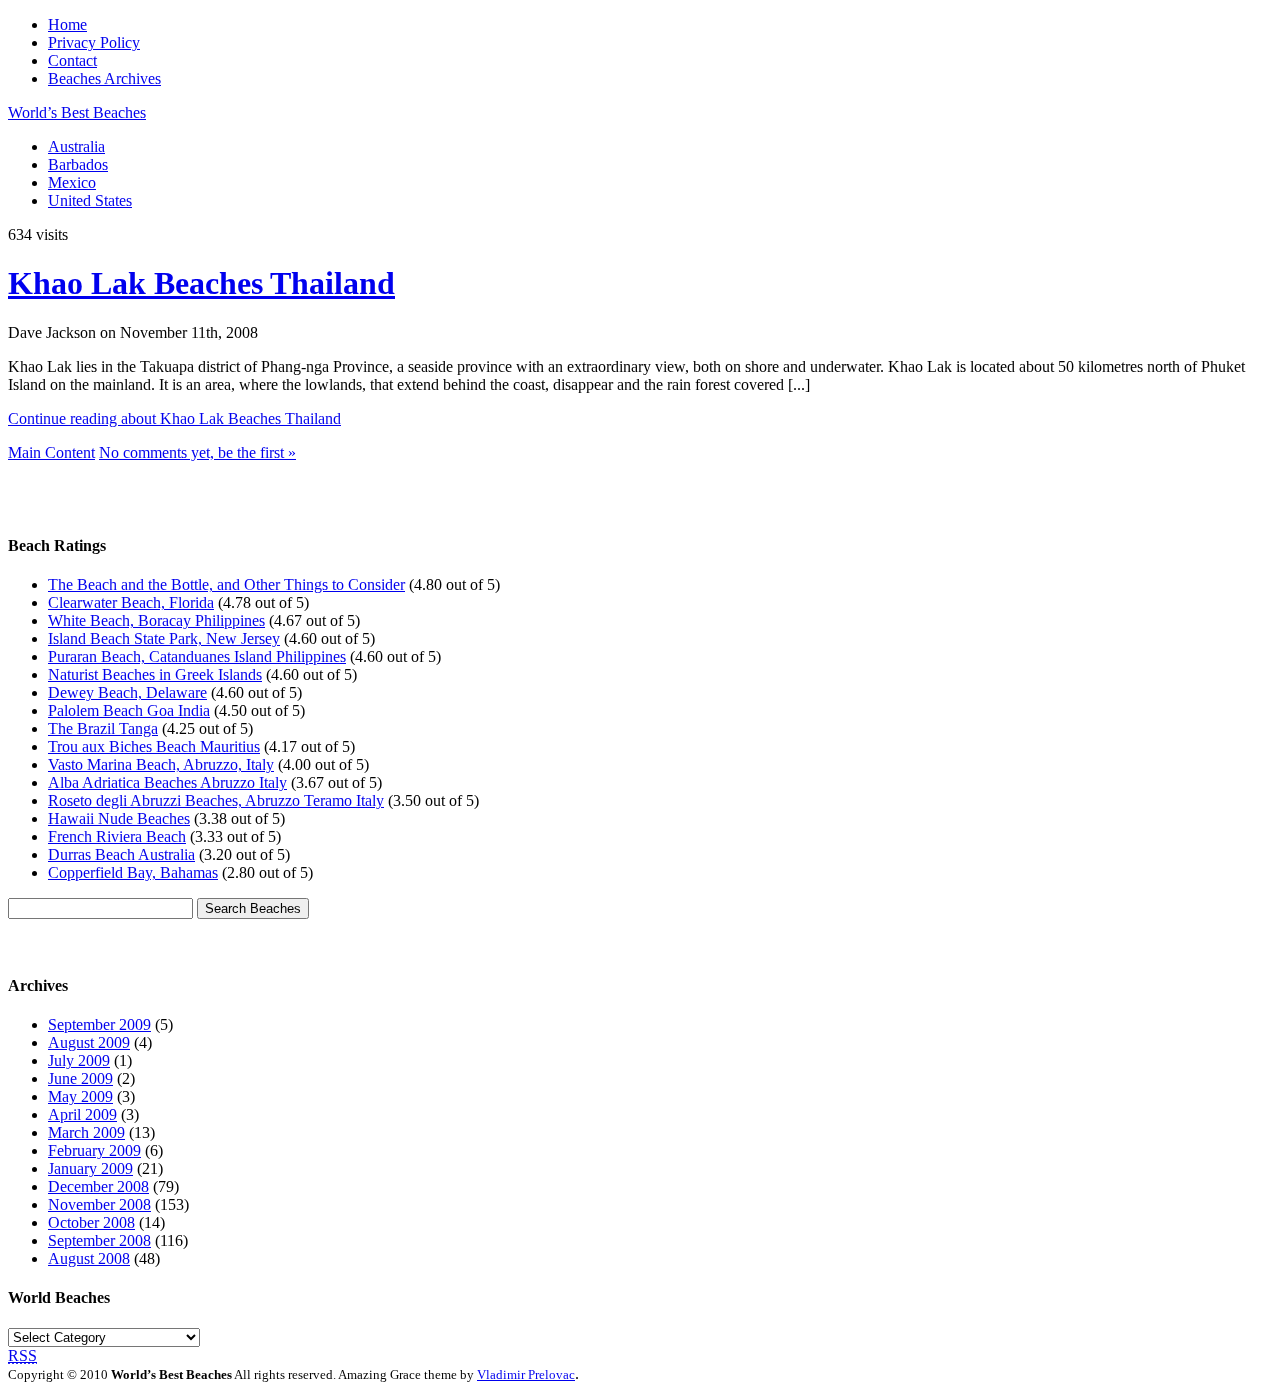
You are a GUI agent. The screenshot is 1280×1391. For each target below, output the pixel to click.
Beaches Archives (104, 78)
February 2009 (94, 1150)
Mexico (72, 182)
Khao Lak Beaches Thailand (201, 283)
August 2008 (89, 1258)
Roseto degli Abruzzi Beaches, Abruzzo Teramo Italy (216, 800)
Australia (76, 146)
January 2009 (90, 1168)
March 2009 (86, 1132)
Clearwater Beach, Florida (131, 602)
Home (67, 24)
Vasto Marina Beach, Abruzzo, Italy (161, 764)
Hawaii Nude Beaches (119, 818)
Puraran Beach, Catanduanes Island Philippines (197, 656)
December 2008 (98, 1186)
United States (90, 200)
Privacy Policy (94, 42)
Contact (72, 60)
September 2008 (99, 1240)
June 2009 (80, 1078)
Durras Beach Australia (121, 854)
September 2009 (99, 1024)
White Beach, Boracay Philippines (156, 620)
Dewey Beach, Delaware (127, 692)
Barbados (78, 164)
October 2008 (91, 1222)
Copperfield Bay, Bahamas (133, 872)
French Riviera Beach (117, 836)
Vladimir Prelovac (526, 1374)
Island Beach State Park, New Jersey (164, 638)
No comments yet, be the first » (197, 452)
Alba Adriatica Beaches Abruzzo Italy (167, 782)
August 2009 (89, 1042)
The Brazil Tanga (103, 728)
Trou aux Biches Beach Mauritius (154, 746)
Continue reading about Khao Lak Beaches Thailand (174, 418)
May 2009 (80, 1096)
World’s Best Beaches (77, 112)
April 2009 (82, 1114)
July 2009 (79, 1060)
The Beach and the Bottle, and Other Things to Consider (226, 584)
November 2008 (99, 1204)
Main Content (51, 452)
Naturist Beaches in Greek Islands (155, 674)
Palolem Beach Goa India (129, 710)
